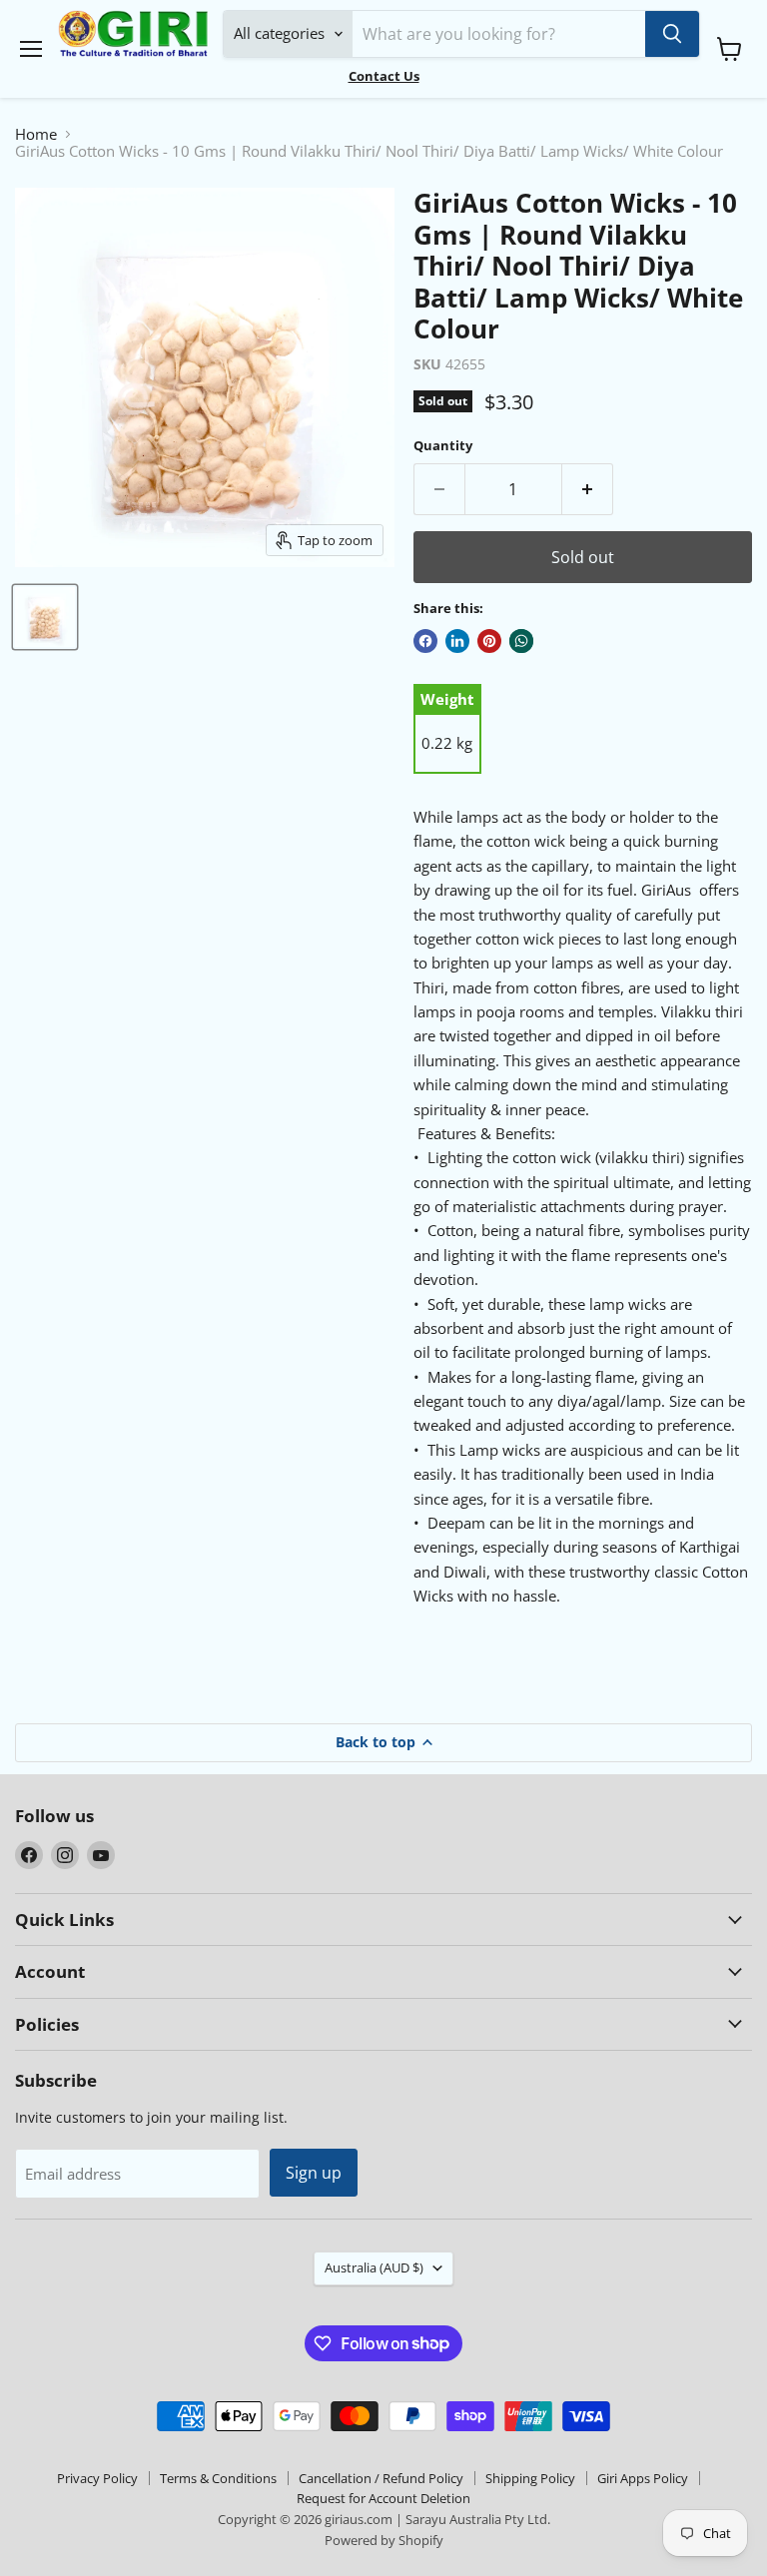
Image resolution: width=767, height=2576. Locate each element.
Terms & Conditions (218, 2478)
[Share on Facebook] (425, 641)
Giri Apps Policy (643, 2478)
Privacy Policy (97, 2478)
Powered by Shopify (384, 2540)
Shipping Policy (530, 2478)
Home (36, 134)
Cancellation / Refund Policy (381, 2478)
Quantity (443, 446)
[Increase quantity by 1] (588, 489)
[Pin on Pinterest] (489, 641)
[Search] (672, 34)
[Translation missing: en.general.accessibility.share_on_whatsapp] (521, 641)
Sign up (314, 2173)
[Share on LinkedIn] (457, 641)
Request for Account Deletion (383, 2498)
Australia (374, 2267)
